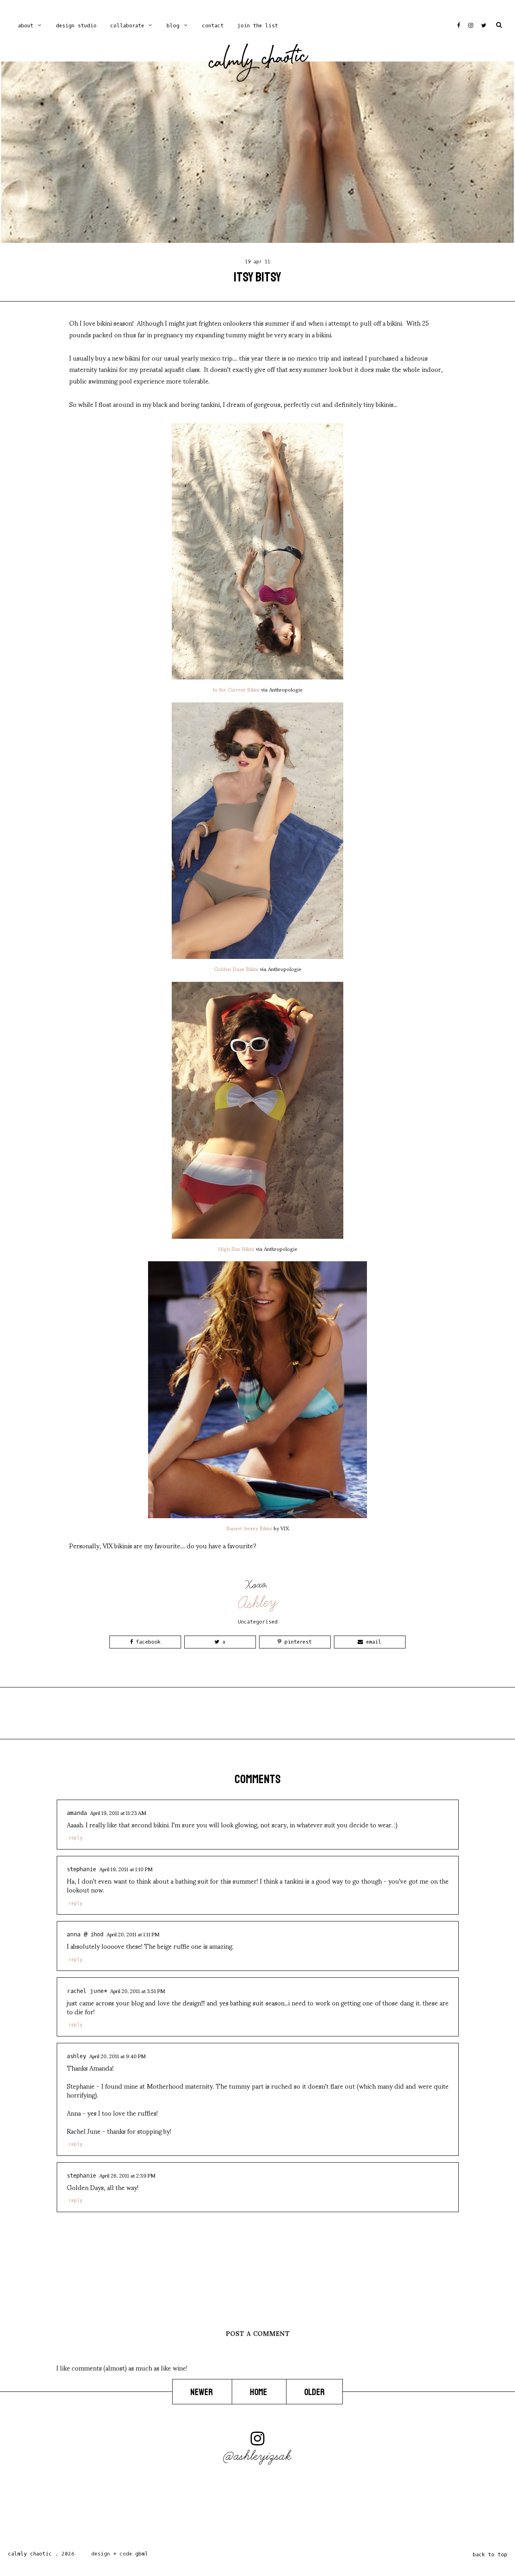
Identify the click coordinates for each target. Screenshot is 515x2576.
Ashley (258, 1602)
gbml (142, 2554)
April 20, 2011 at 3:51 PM (138, 1991)
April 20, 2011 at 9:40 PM (117, 2056)
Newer (202, 2392)
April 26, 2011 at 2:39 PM (127, 2175)
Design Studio (76, 26)
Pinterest (297, 1642)
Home (259, 2392)
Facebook (147, 1642)
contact (213, 26)
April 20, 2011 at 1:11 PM (133, 1934)
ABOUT (26, 26)
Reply (75, 1838)
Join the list (258, 26)
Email (372, 1642)
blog (173, 26)
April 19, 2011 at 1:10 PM (126, 1869)
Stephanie (81, 1869)
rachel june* (87, 1991)
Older (314, 2392)
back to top (490, 2554)
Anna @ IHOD (85, 1935)
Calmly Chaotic (259, 61)
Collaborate (127, 26)
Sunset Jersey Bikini (249, 1528)
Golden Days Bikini (236, 969)
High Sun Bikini (236, 1248)
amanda (77, 1813)
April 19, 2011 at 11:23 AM (118, 1812)
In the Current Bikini (236, 689)
